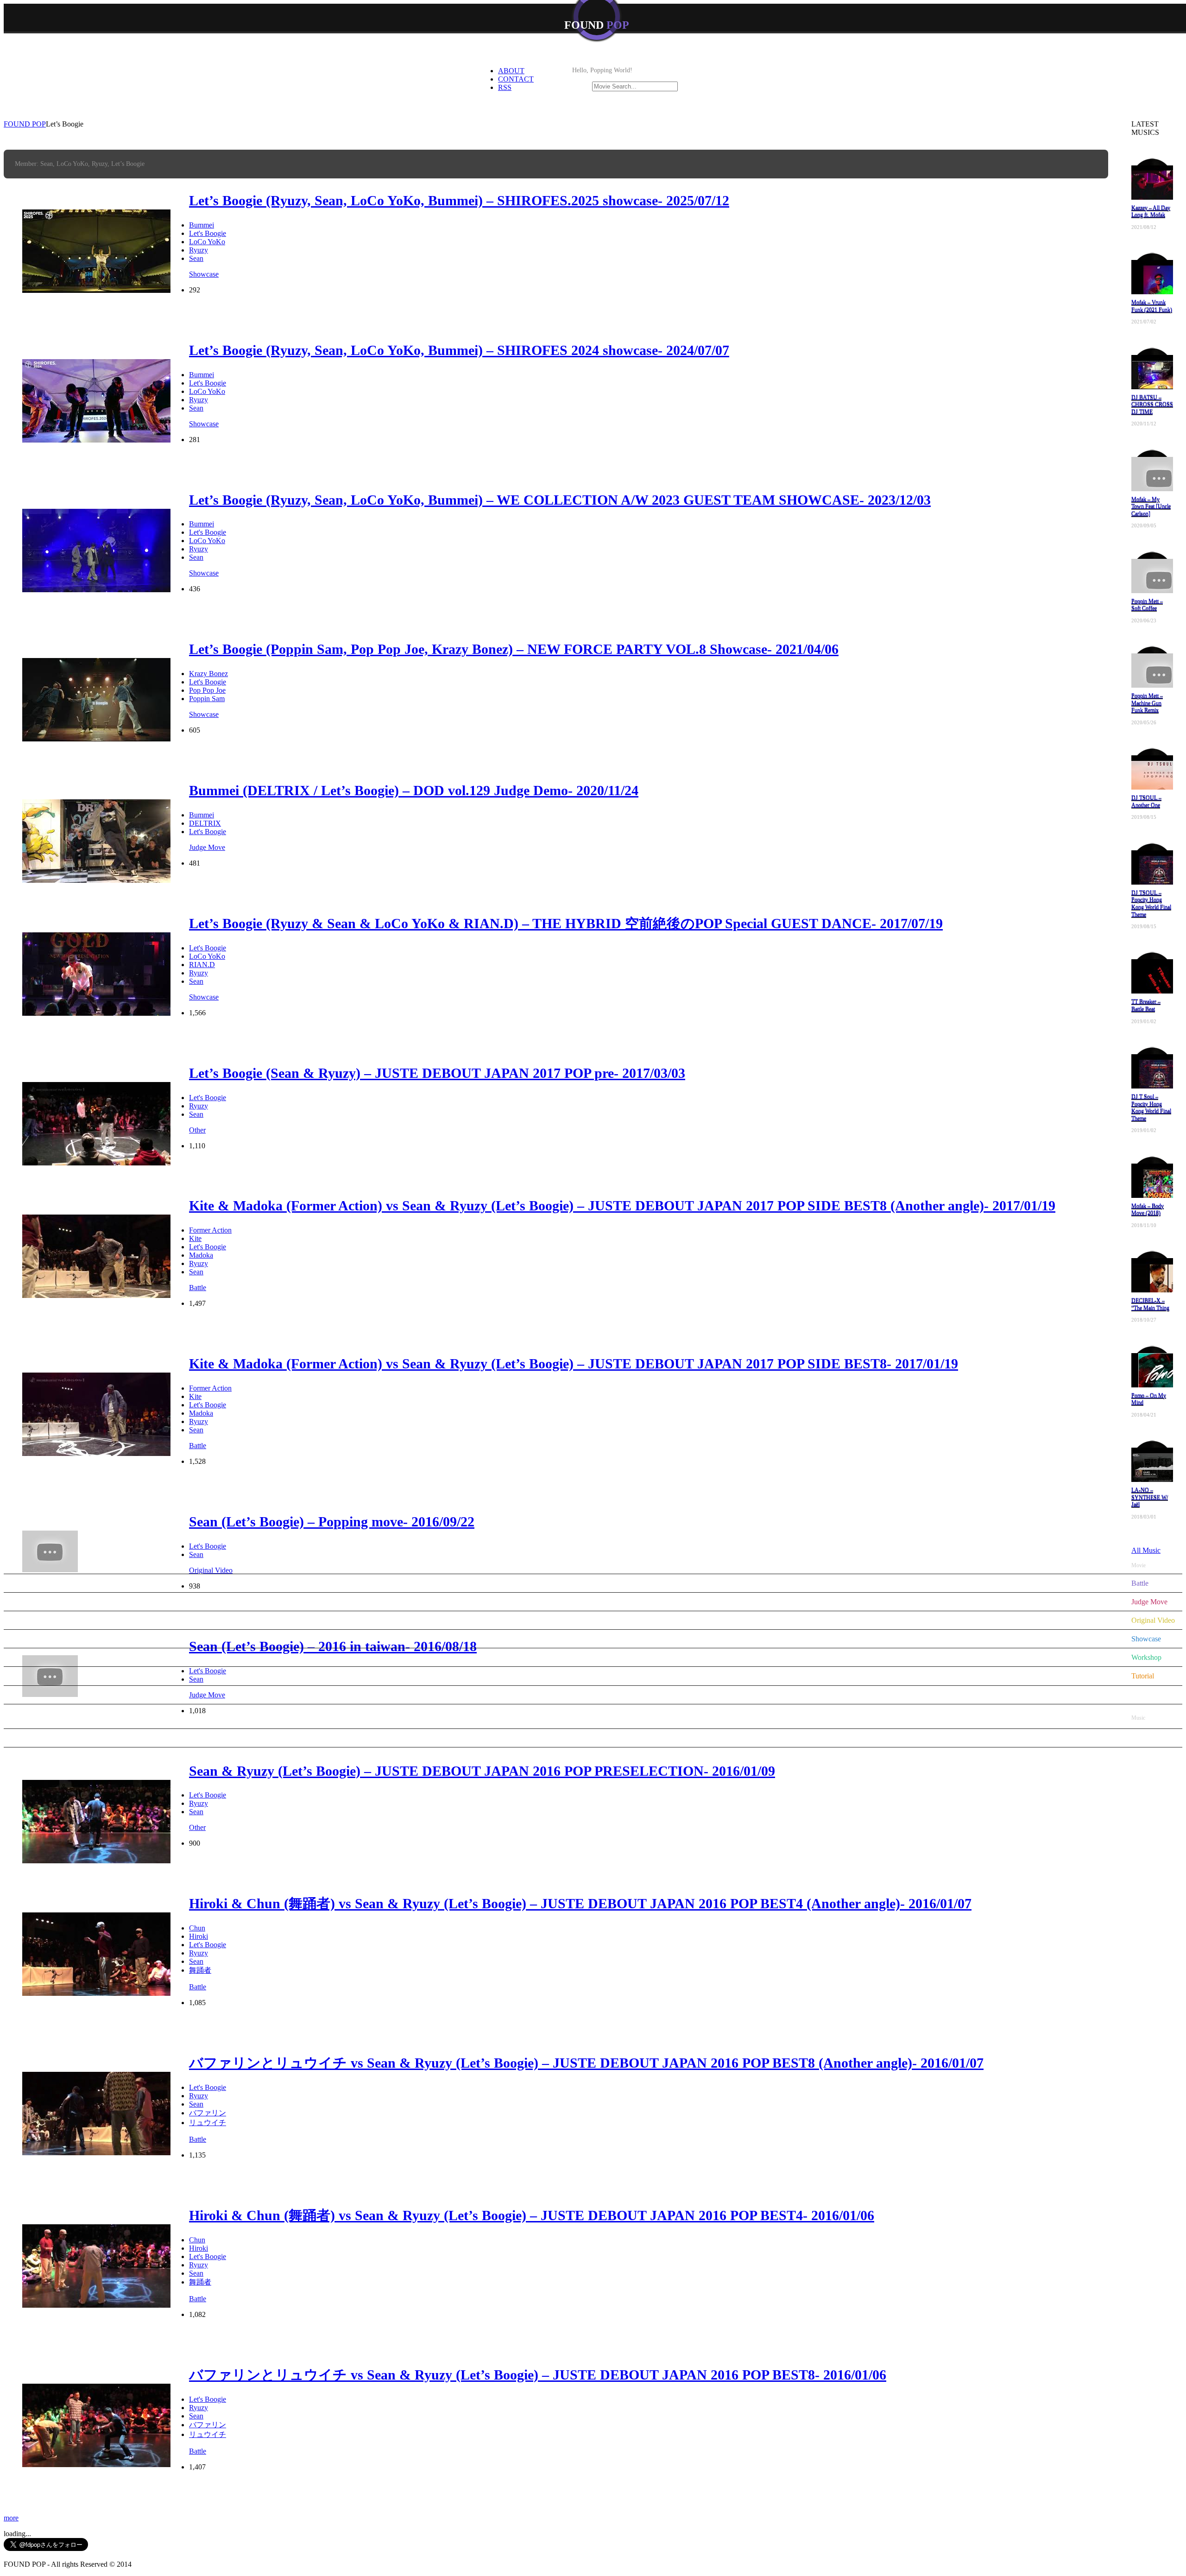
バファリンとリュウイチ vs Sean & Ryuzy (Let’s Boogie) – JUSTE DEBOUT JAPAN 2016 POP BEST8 (538, 2375)
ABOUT (511, 71)
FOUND (597, 25)
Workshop (1146, 1657)
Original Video (1153, 1620)
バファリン (208, 2113)
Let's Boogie (208, 1795)
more (11, 2518)
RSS (505, 87)
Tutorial (1143, 1676)
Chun (197, 1928)
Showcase (1146, 1639)
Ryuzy (199, 1803)
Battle (198, 1987)
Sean (196, 1812)
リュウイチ (208, 2123)
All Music (1146, 1738)
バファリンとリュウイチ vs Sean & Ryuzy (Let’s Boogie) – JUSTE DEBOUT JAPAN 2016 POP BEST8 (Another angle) (586, 2063)
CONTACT (516, 79)
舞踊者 (200, 1970)
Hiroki (199, 1936)
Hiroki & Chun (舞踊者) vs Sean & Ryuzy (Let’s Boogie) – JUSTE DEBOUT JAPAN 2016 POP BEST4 (532, 2215)
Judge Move (1149, 1602)
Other (197, 1827)
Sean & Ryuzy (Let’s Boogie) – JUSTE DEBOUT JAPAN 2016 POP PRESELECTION (482, 1771)
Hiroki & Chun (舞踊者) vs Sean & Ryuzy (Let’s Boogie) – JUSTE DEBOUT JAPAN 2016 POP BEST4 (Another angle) (580, 1903)
